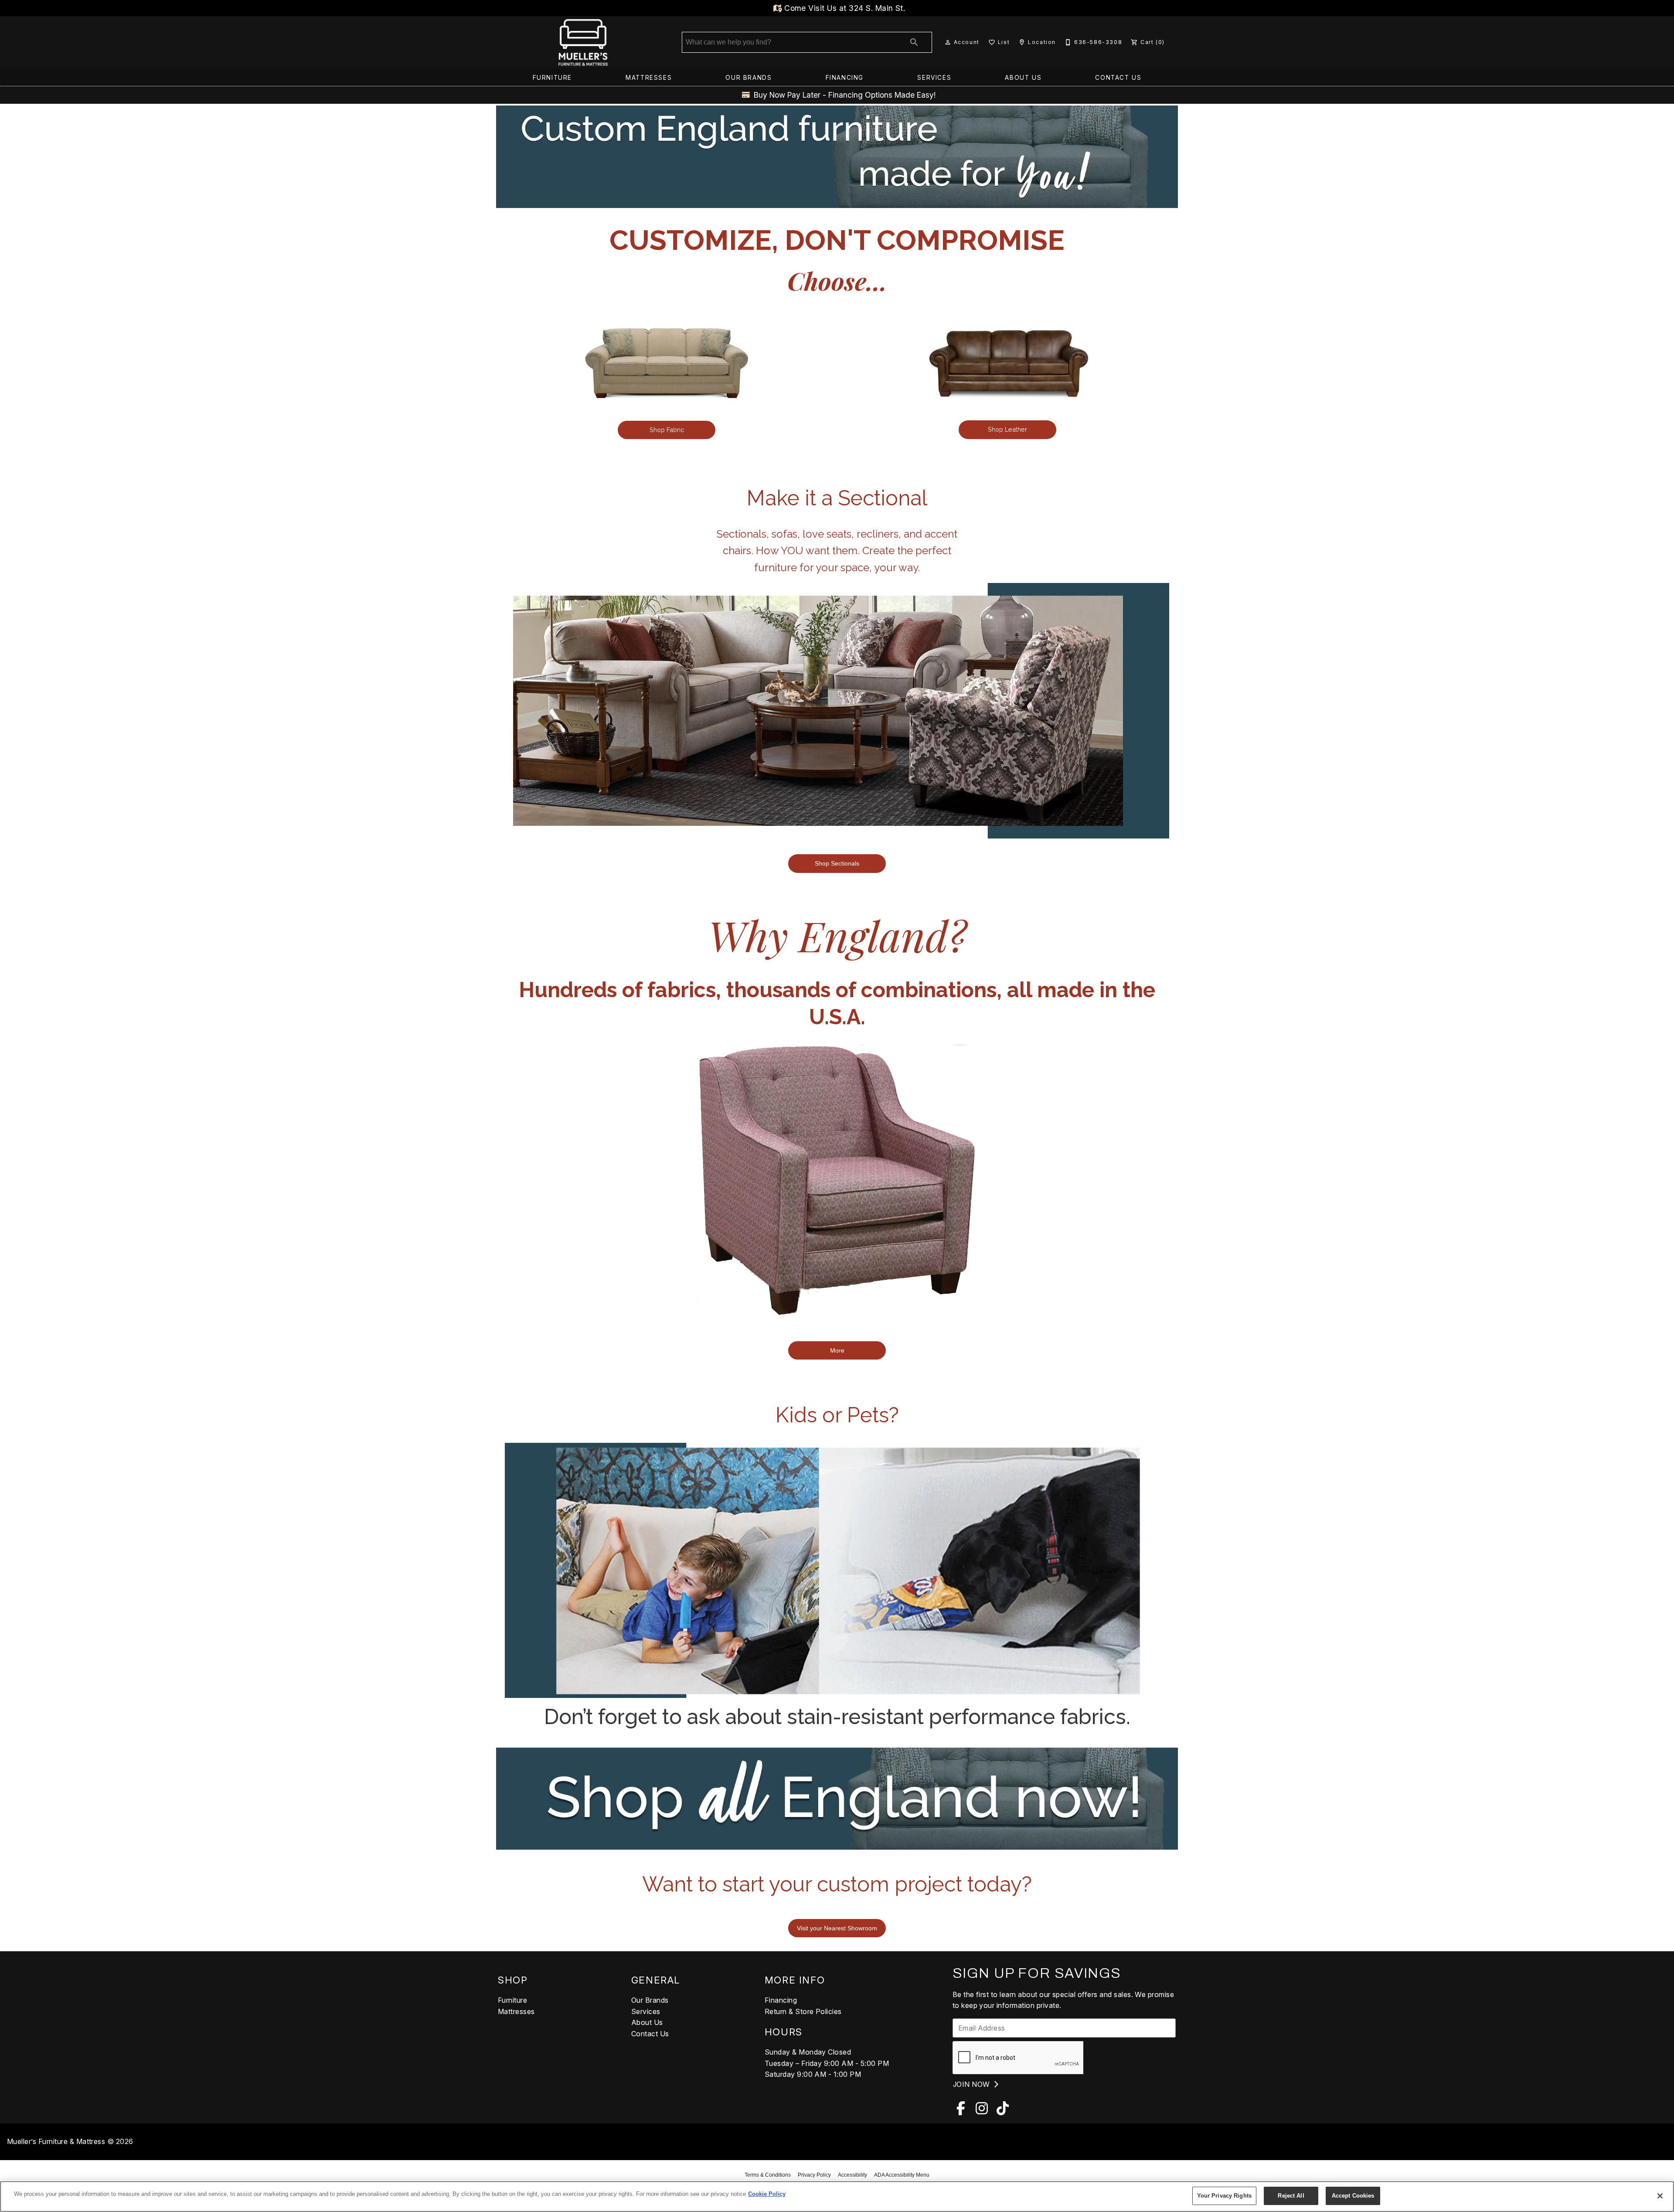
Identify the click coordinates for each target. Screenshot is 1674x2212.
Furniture (552, 78)
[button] (948, 42)
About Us (1023, 78)
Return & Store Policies (803, 2011)
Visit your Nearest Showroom (837, 1928)
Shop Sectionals (837, 863)
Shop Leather (1007, 429)
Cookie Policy (767, 2194)
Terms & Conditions (768, 2175)
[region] (837, 2197)
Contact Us (1118, 78)
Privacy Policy (814, 2175)
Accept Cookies (1353, 2196)
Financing (845, 78)
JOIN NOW (972, 2084)
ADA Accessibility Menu (902, 2175)
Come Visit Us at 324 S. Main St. (844, 8)
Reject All (1291, 2196)
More (837, 1350)
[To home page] (583, 42)
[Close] (1660, 2196)
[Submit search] (914, 42)
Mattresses (649, 78)
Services (934, 78)
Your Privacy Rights (1224, 2196)
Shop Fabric (667, 430)
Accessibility (852, 2175)
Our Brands (749, 78)
